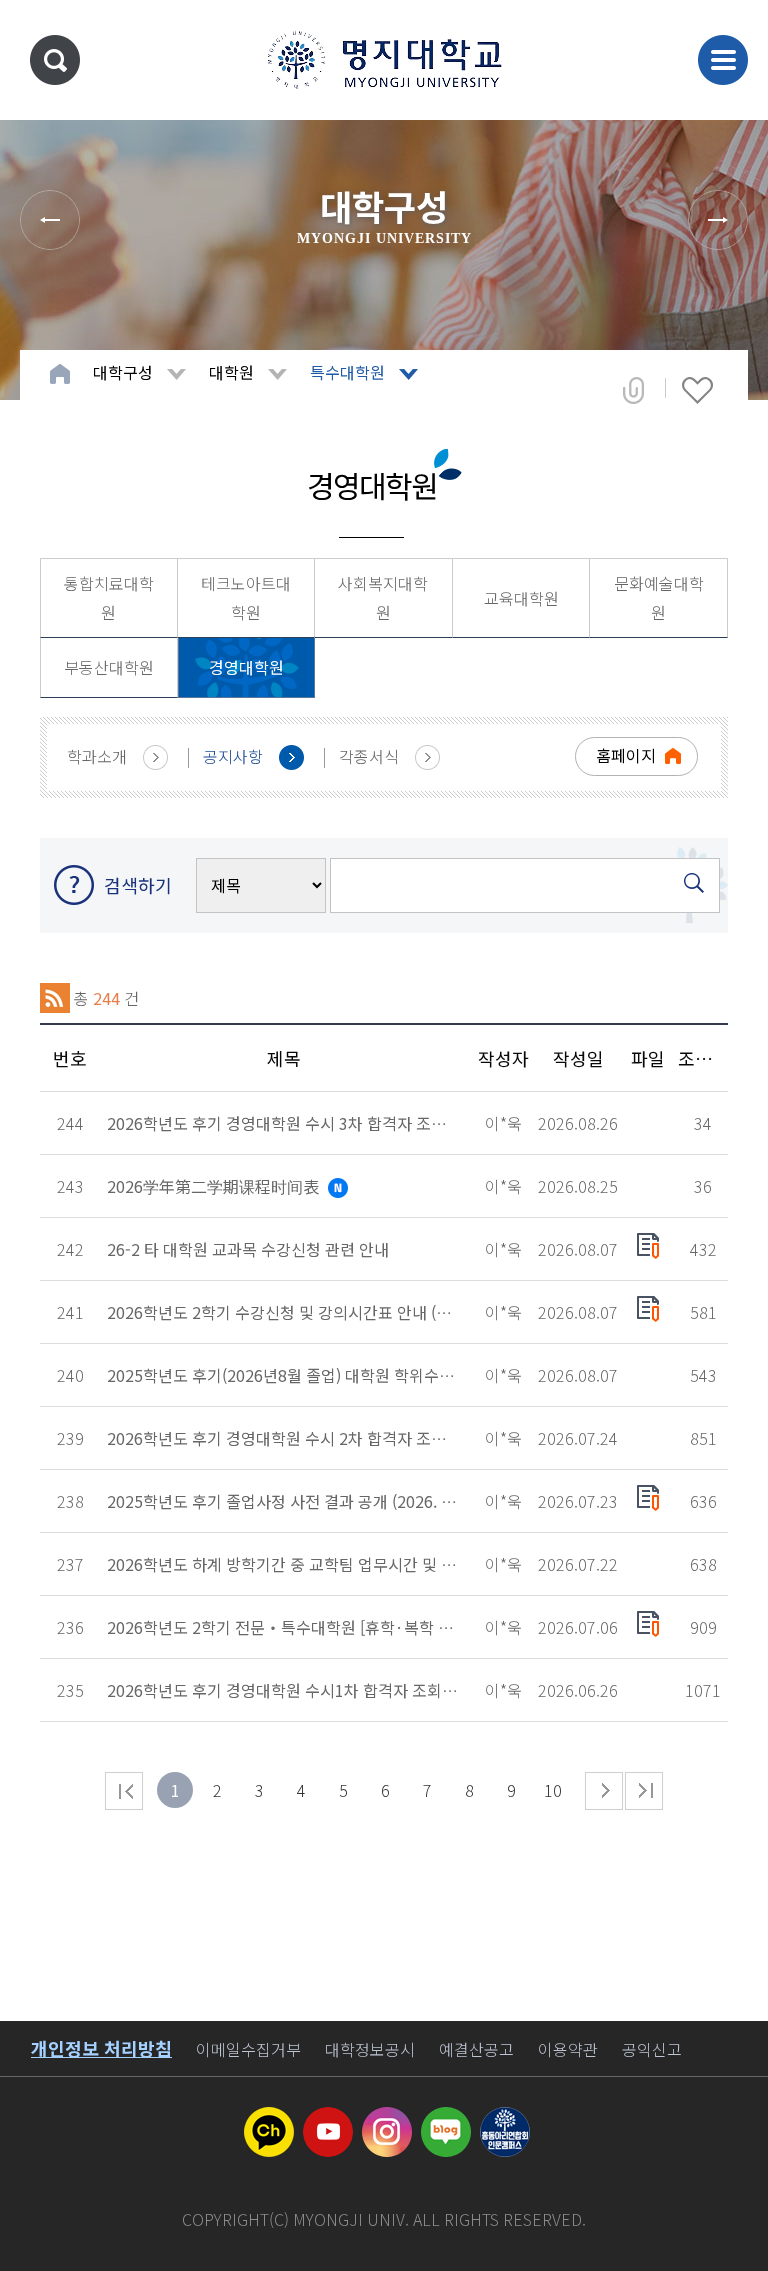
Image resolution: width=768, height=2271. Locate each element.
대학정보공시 (370, 2049)
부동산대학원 (109, 667)
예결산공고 (476, 2049)
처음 (124, 1791)
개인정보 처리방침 (101, 2048)
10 (553, 1790)
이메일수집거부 (248, 2049)
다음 (604, 1791)
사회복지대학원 (383, 597)
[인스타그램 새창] (387, 2119)
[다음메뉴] (718, 220)
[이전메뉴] (50, 220)
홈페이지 (626, 755)
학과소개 (97, 756)
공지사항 (233, 756)
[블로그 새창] (446, 2119)
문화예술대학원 (659, 597)
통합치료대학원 (109, 597)
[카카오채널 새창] (269, 2119)
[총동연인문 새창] (505, 2119)
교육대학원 (521, 598)
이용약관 (568, 2049)
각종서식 (369, 756)
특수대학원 (347, 372)
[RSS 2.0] (55, 998)
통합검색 (55, 60)
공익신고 (652, 2049)
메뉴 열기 (723, 60)
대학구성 (123, 372)
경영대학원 (246, 667)
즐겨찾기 (697, 390)
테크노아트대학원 (246, 597)
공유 (633, 390)
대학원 (231, 372)
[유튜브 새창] (328, 2119)
